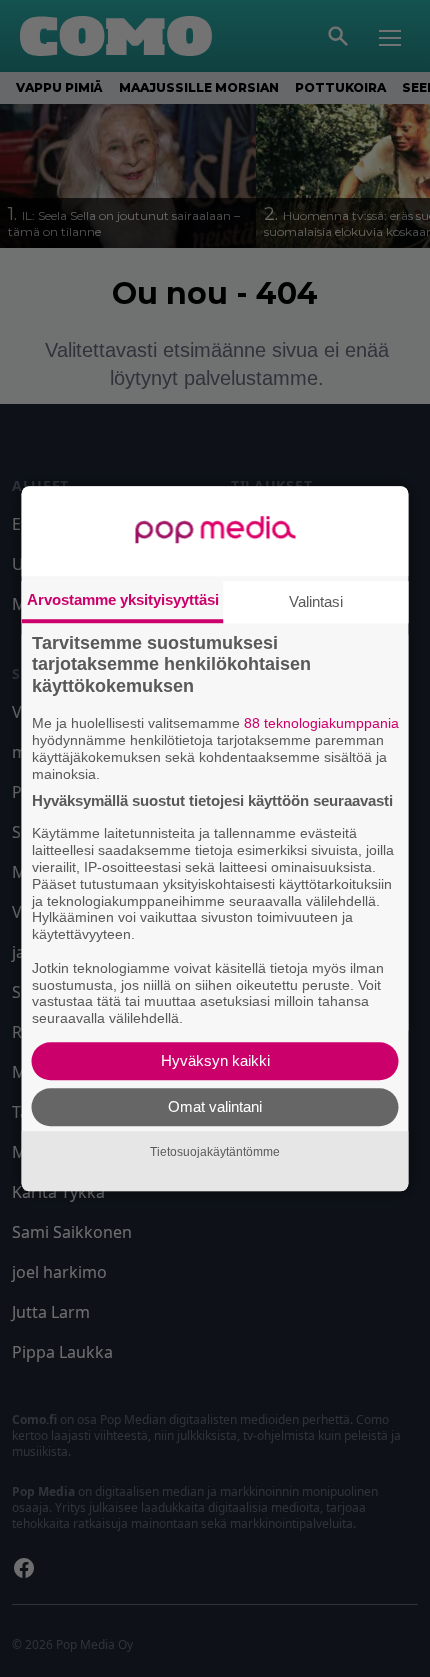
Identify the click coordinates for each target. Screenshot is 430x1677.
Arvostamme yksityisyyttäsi (123, 599)
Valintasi (316, 601)
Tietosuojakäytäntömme (215, 1152)
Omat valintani (215, 1106)
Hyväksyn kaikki (215, 1060)
